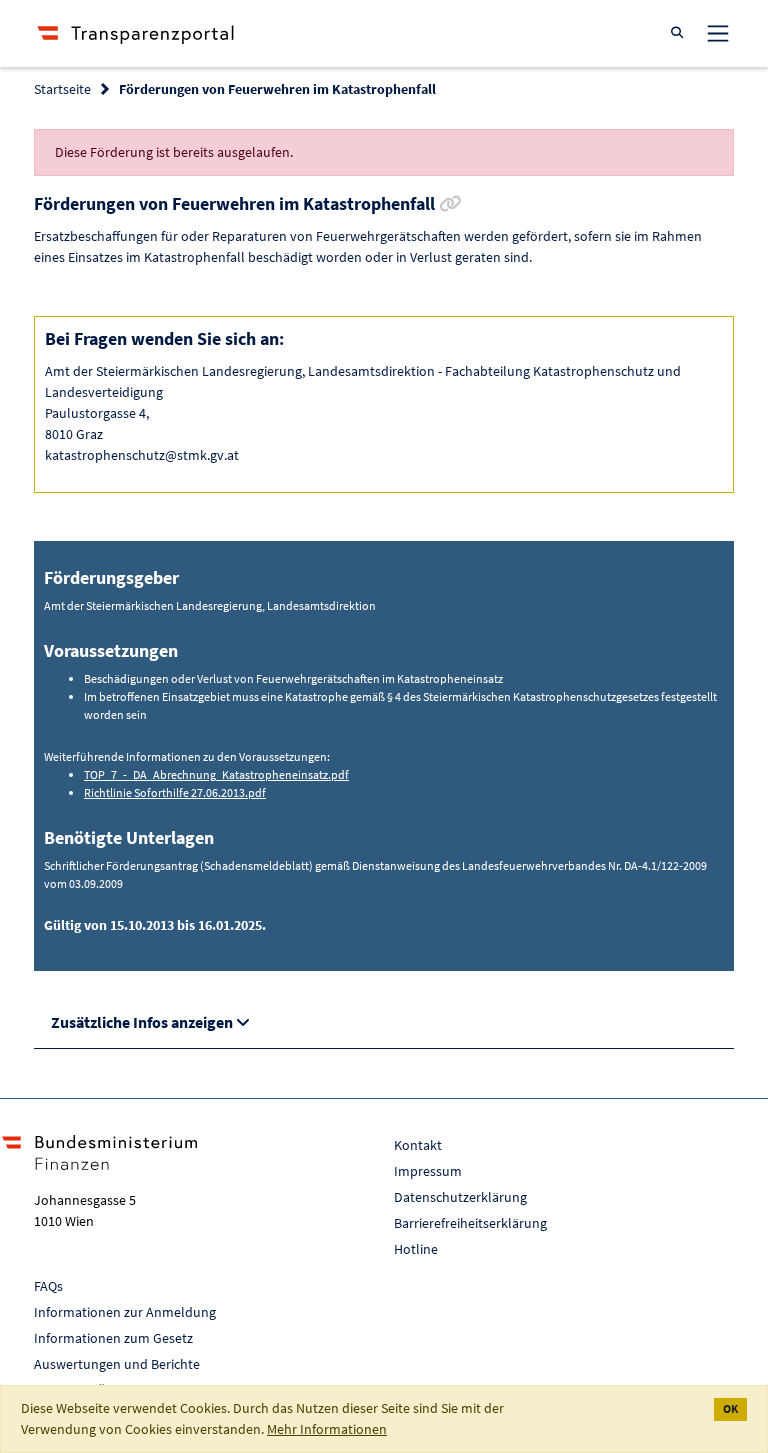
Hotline (416, 1249)
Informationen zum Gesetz (113, 1338)
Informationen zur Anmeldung (125, 1312)
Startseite (62, 89)
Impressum (428, 1171)
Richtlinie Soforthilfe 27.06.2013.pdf (175, 792)
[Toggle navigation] (718, 33)
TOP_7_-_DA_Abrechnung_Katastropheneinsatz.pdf (216, 774)
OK (730, 1408)
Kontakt (418, 1145)
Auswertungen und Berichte (117, 1364)
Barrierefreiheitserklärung (470, 1223)
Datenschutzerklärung (460, 1197)
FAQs (48, 1286)
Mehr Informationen (327, 1429)
